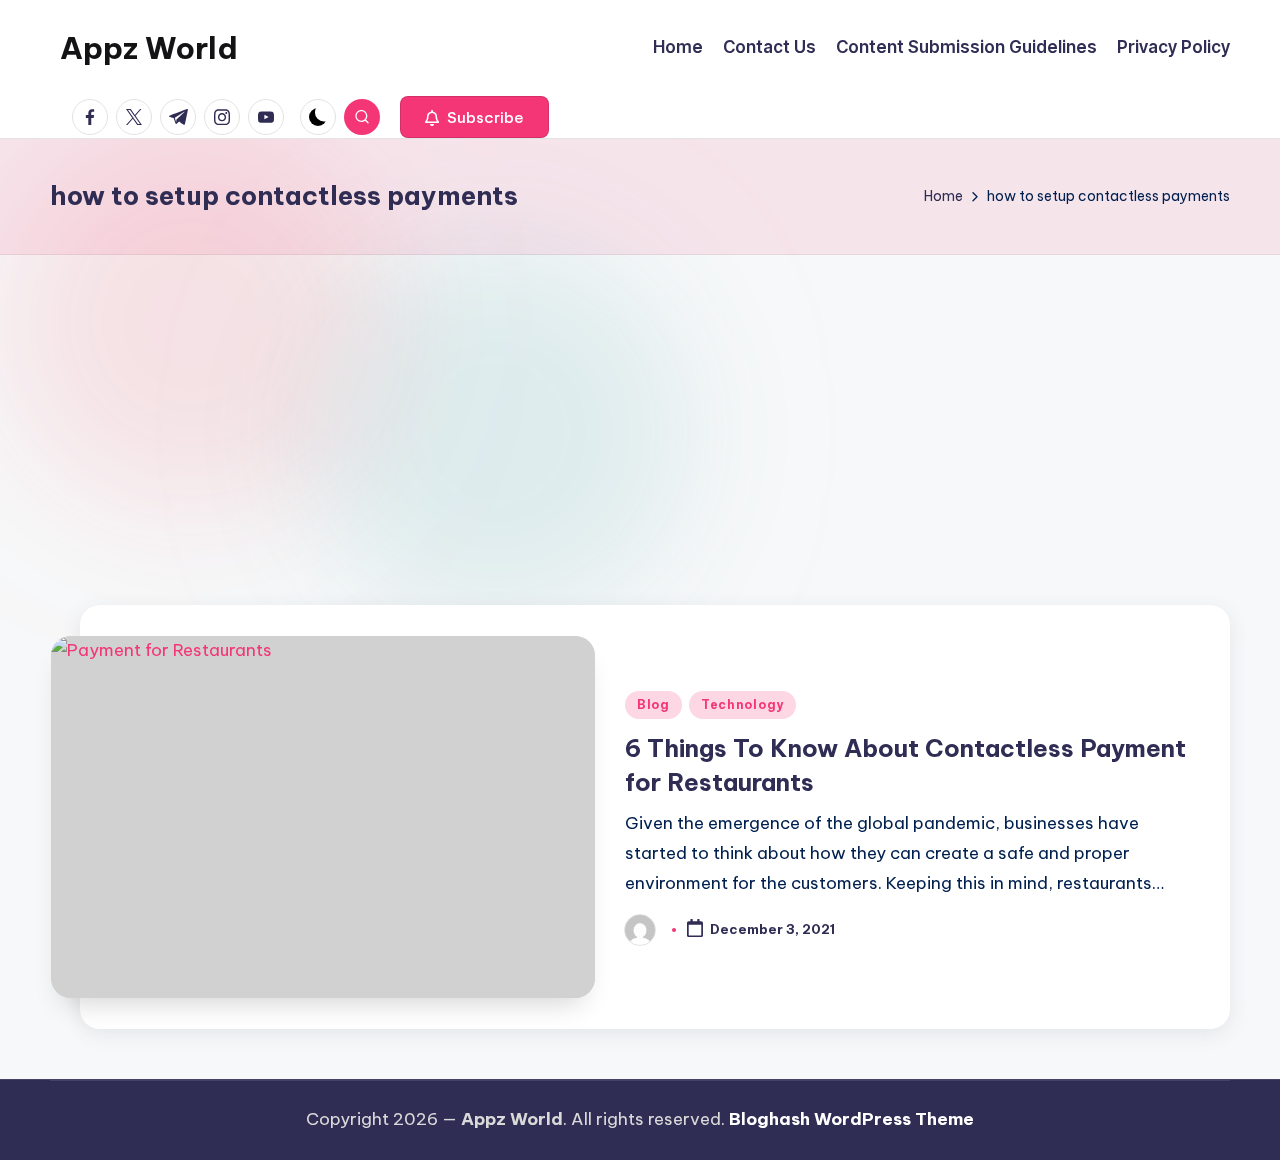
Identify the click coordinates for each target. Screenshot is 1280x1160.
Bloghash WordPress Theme (851, 1119)
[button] (474, 117)
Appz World (149, 48)
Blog (653, 704)
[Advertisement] (640, 405)
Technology (742, 704)
